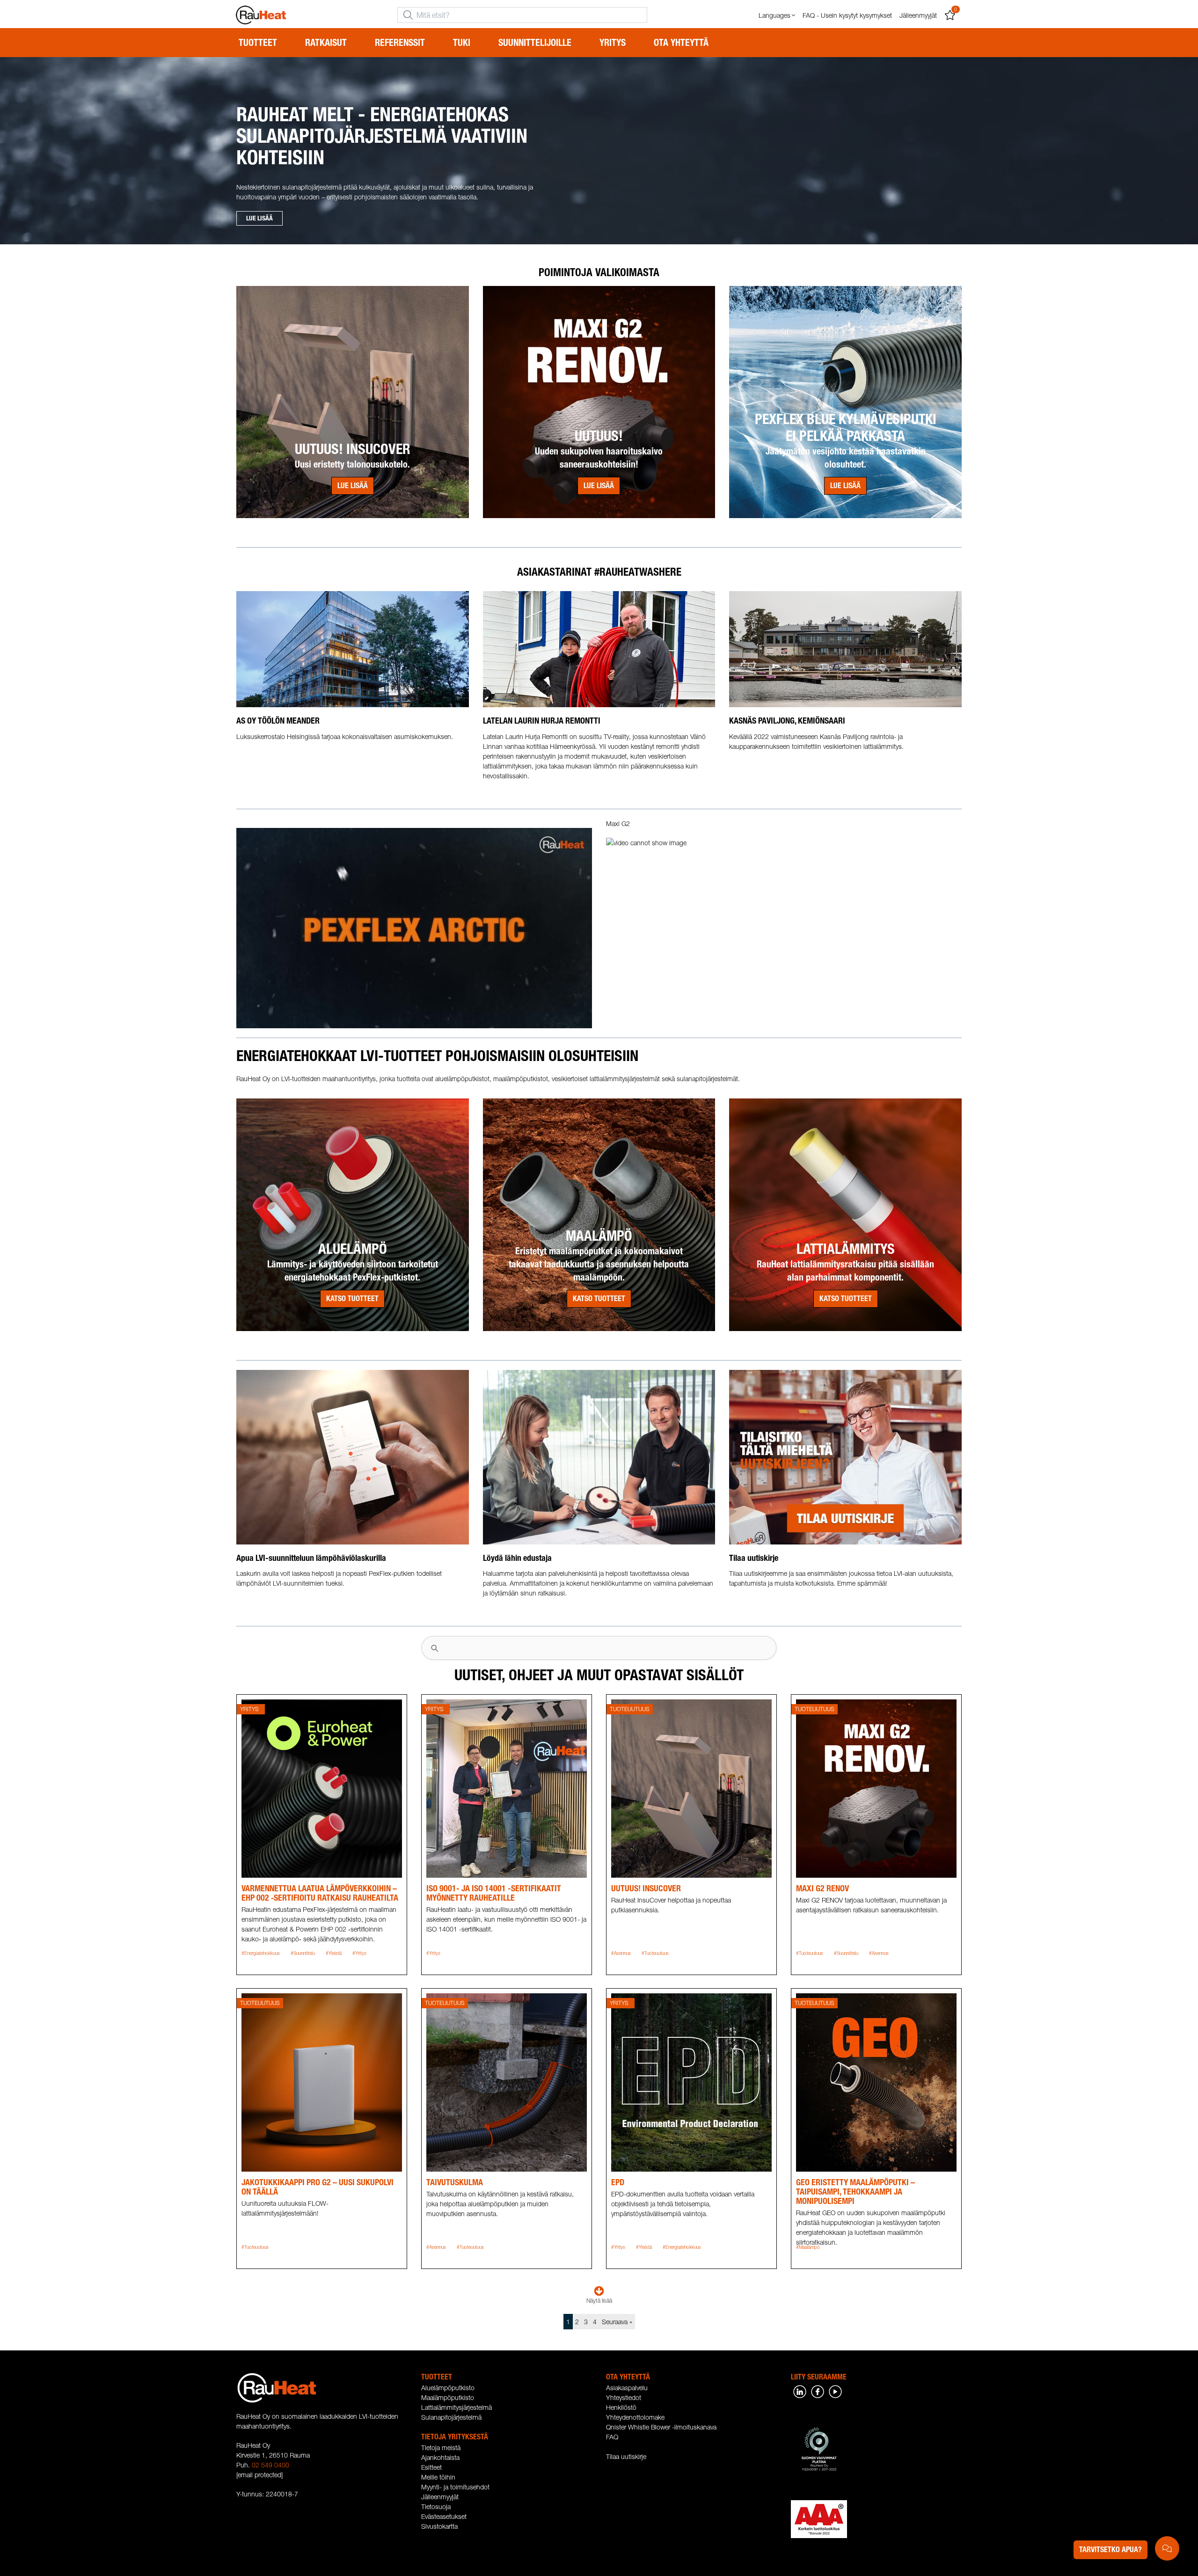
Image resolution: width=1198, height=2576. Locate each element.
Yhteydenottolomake (635, 2417)
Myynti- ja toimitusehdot (455, 2487)
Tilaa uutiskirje (626, 2456)
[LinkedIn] (800, 2391)
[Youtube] (835, 2391)
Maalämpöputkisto (448, 2397)
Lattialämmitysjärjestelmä (457, 2407)
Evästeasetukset (444, 2516)
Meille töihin (438, 2477)
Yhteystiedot (624, 2397)
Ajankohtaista (440, 2457)
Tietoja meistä (441, 2448)
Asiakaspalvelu (627, 2388)
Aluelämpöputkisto (448, 2388)
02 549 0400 (270, 2465)
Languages (774, 15)
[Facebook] (818, 2391)
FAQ (612, 2437)
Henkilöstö (621, 2407)
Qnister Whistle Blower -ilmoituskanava (661, 2427)
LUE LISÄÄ (259, 218)
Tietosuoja (436, 2506)
